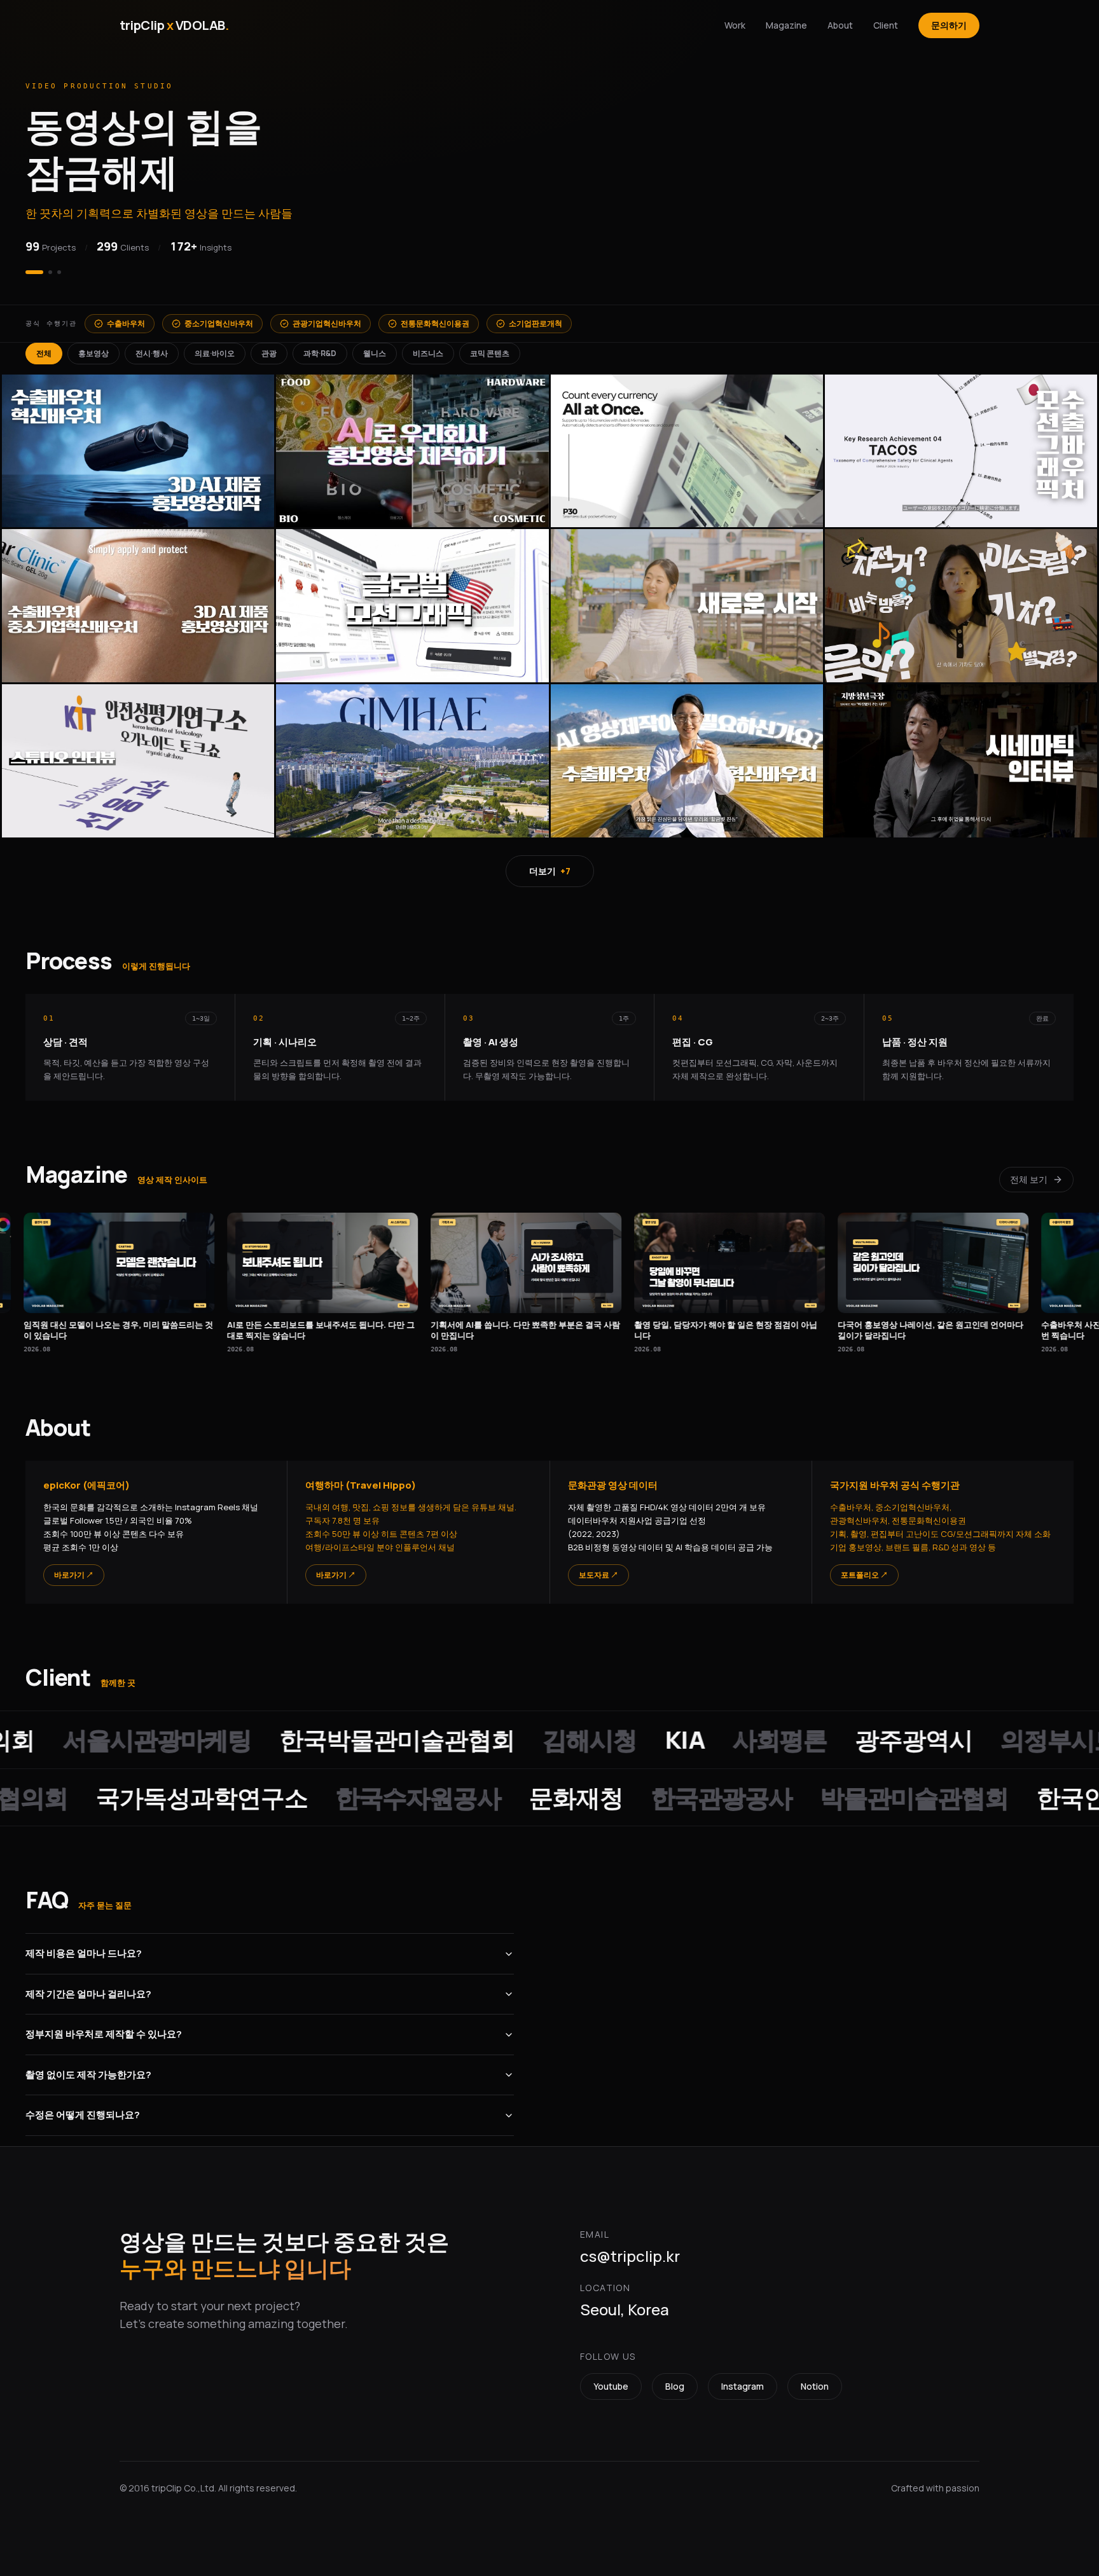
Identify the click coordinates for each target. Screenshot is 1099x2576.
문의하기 (949, 25)
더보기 (550, 863)
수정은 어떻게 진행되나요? (83, 2107)
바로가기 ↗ (74, 1567)
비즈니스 (428, 346)
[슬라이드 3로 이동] (59, 265)
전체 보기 (1029, 1172)
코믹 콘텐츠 (490, 346)
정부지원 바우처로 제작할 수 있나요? (104, 2026)
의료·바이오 (215, 346)
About (840, 25)
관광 (269, 346)
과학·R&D (320, 346)
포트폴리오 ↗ (864, 1567)
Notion (815, 2379)
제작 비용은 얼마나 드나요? (84, 1946)
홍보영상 (93, 346)
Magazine (786, 25)
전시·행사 (152, 346)
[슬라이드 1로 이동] (27, 265)
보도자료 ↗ (598, 1567)
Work (735, 25)
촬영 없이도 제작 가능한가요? (88, 2067)
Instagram (743, 2379)
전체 (44, 346)
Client (886, 25)
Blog (675, 2379)
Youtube (611, 2379)
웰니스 (375, 346)
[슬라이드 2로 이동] (43, 265)
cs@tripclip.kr (630, 2248)
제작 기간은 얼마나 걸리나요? (88, 1986)
